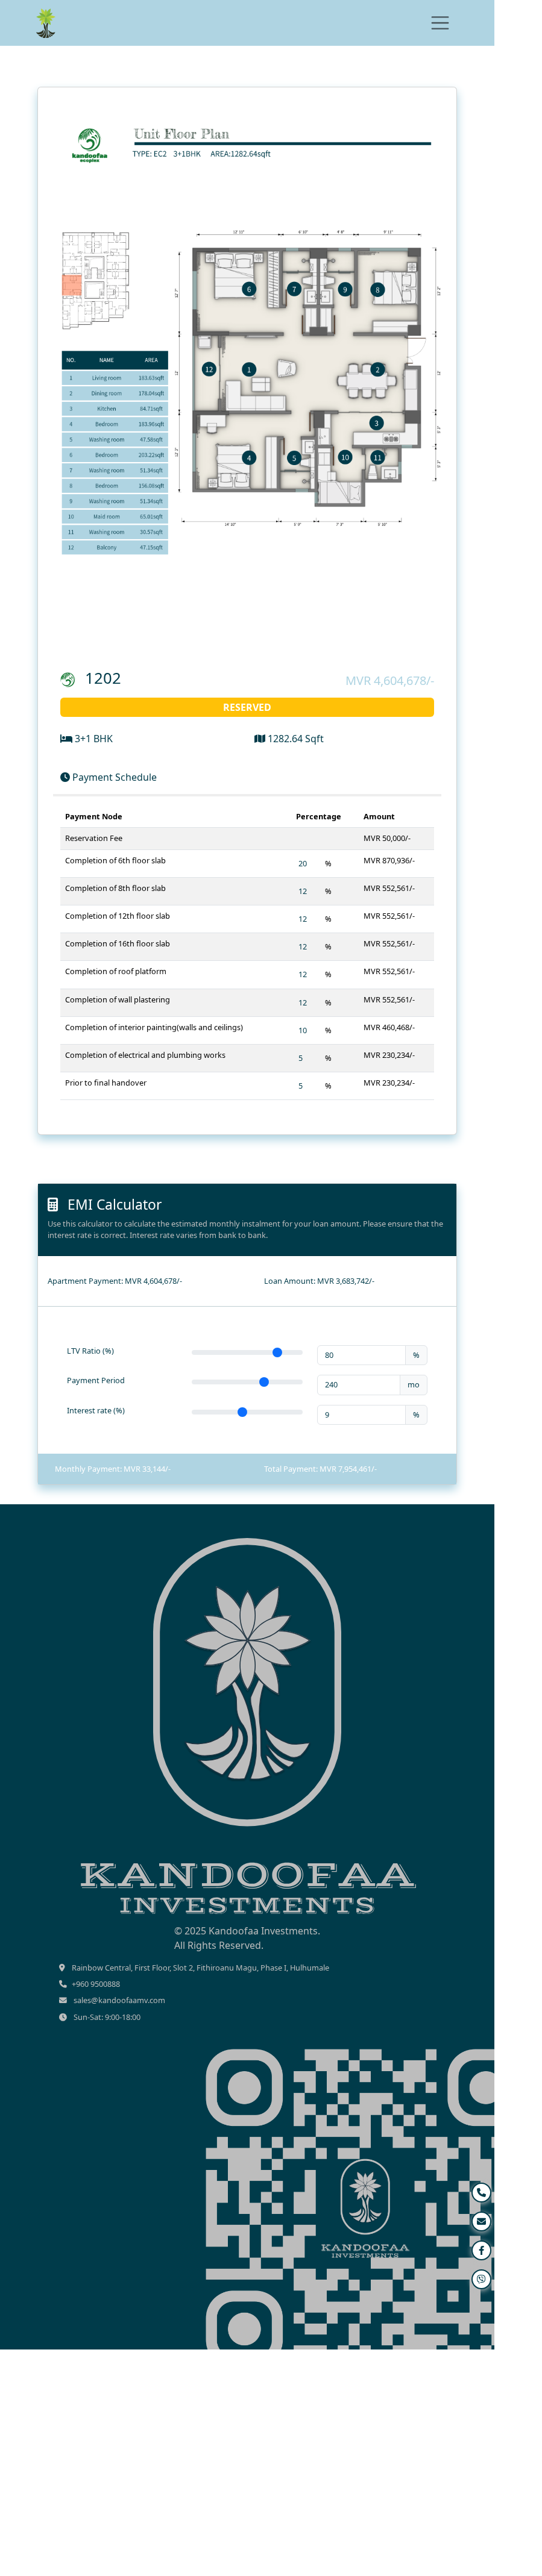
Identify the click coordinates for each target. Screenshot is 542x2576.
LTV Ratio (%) (90, 1351)
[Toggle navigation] (440, 23)
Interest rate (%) (96, 1410)
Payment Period (96, 1380)
